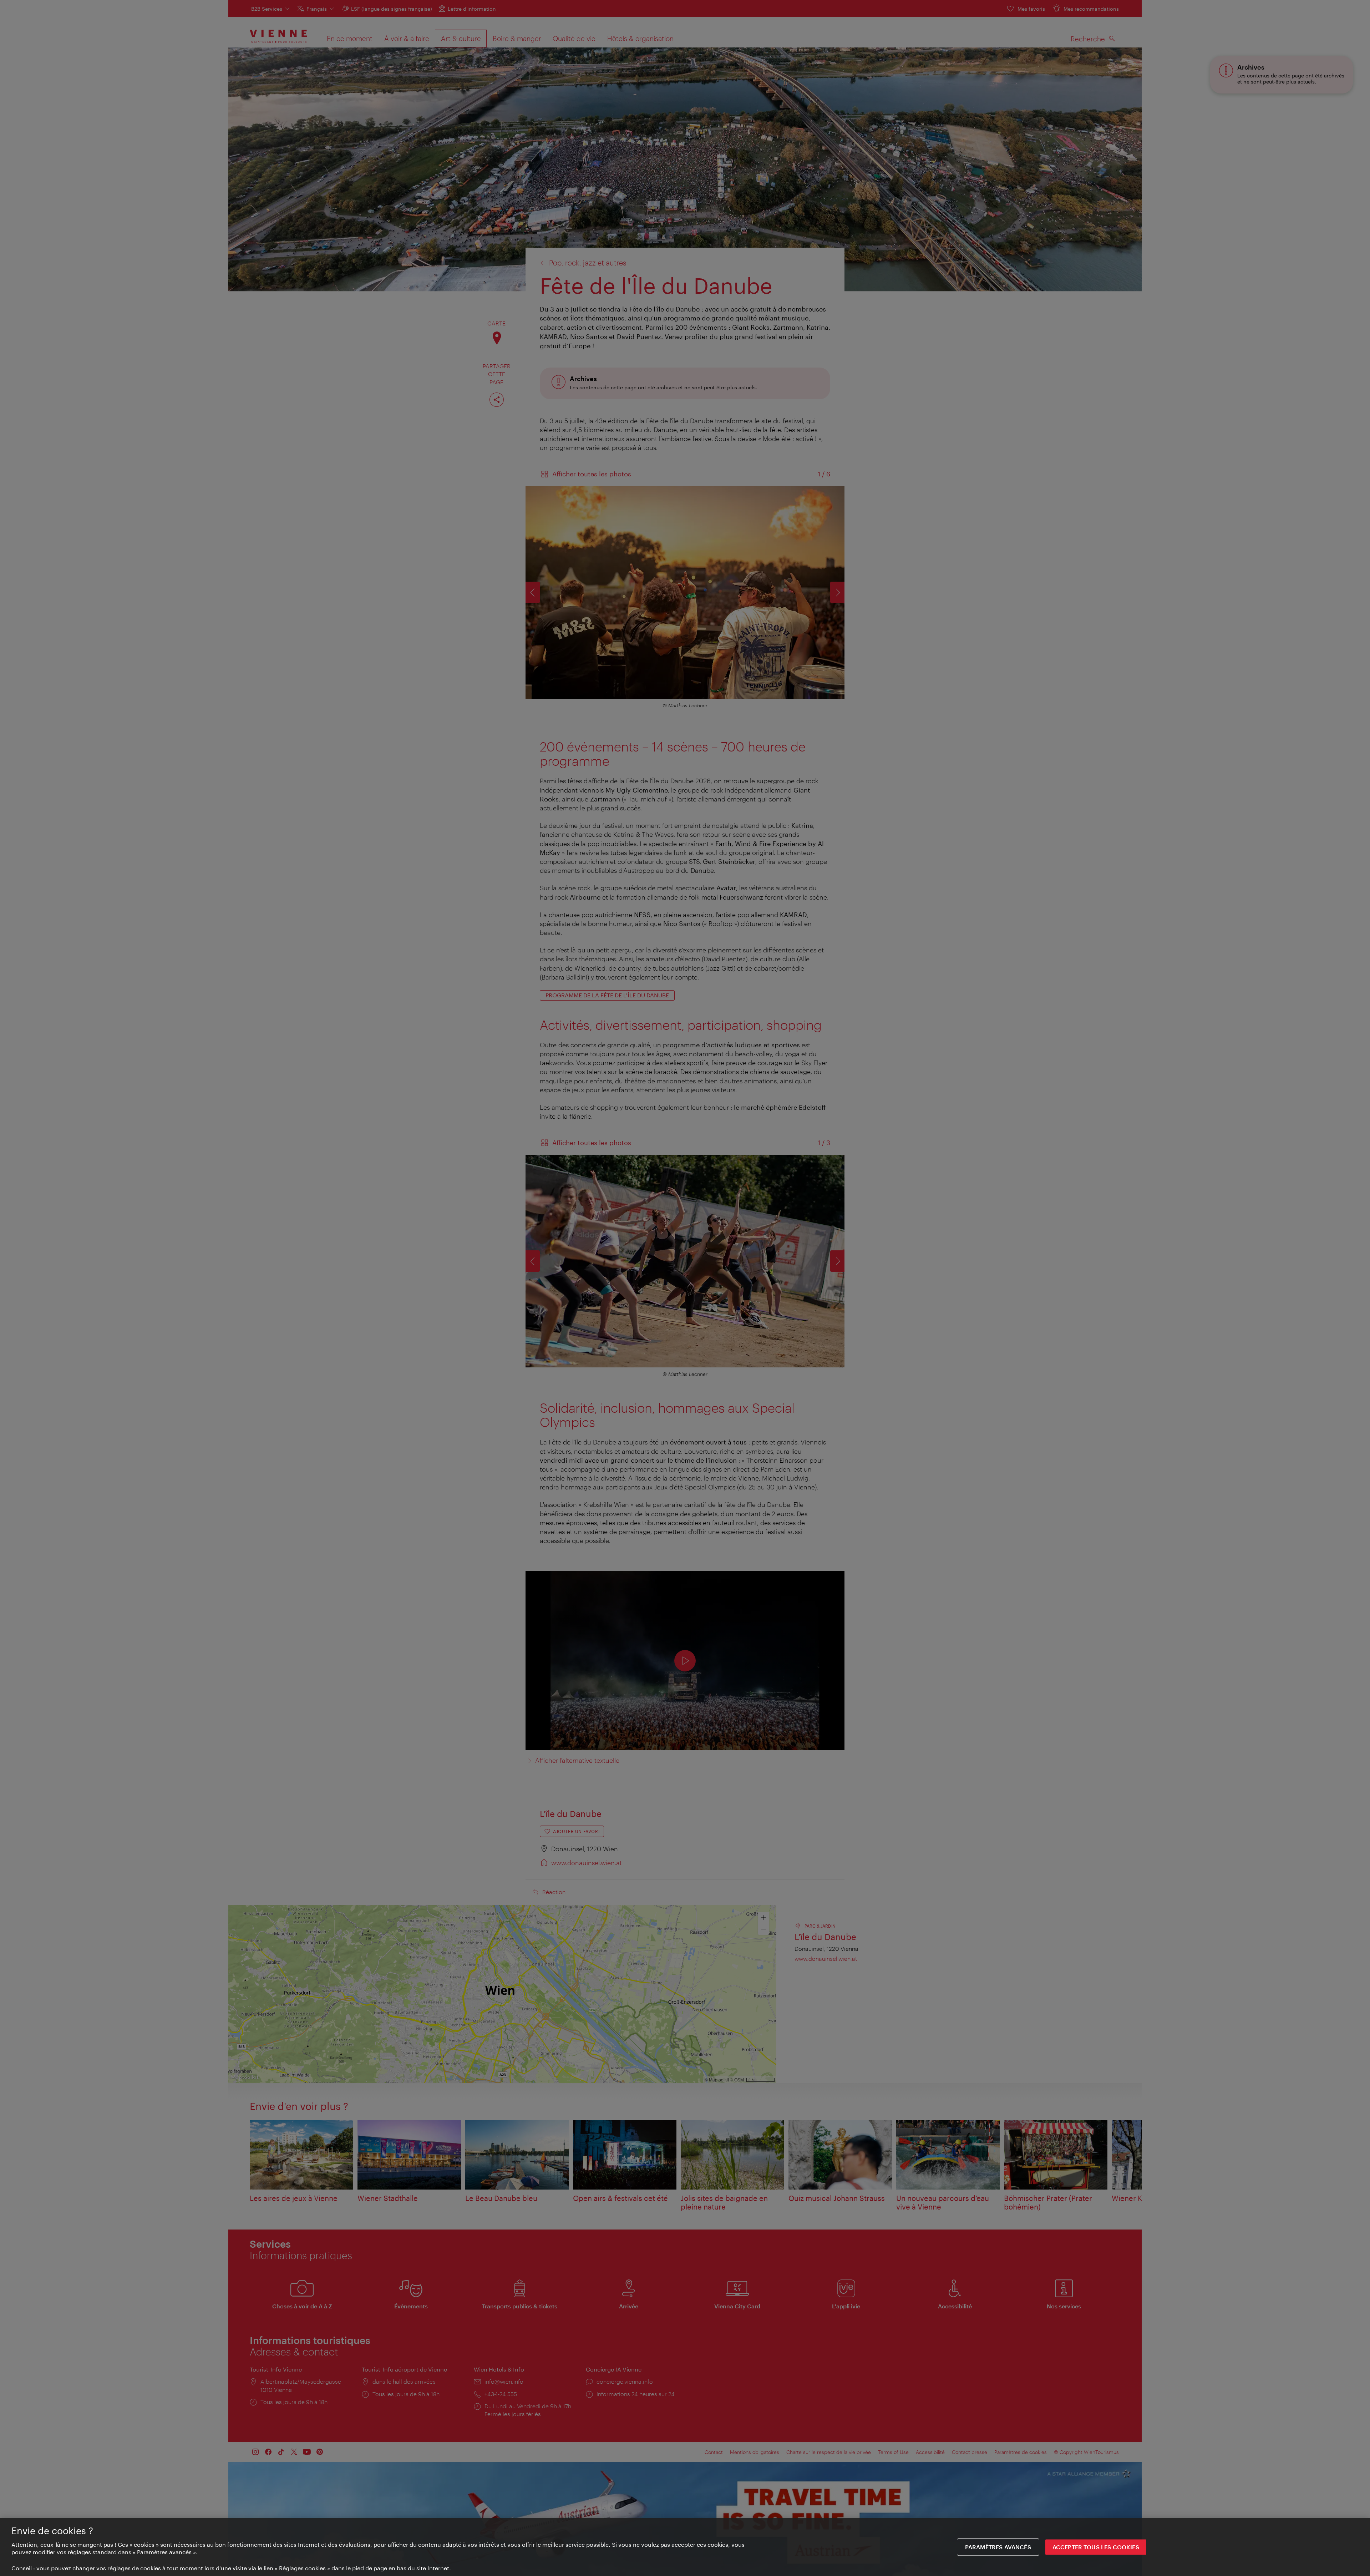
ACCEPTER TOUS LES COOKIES (1096, 2547)
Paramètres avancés (998, 2547)
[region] (685, 2547)
